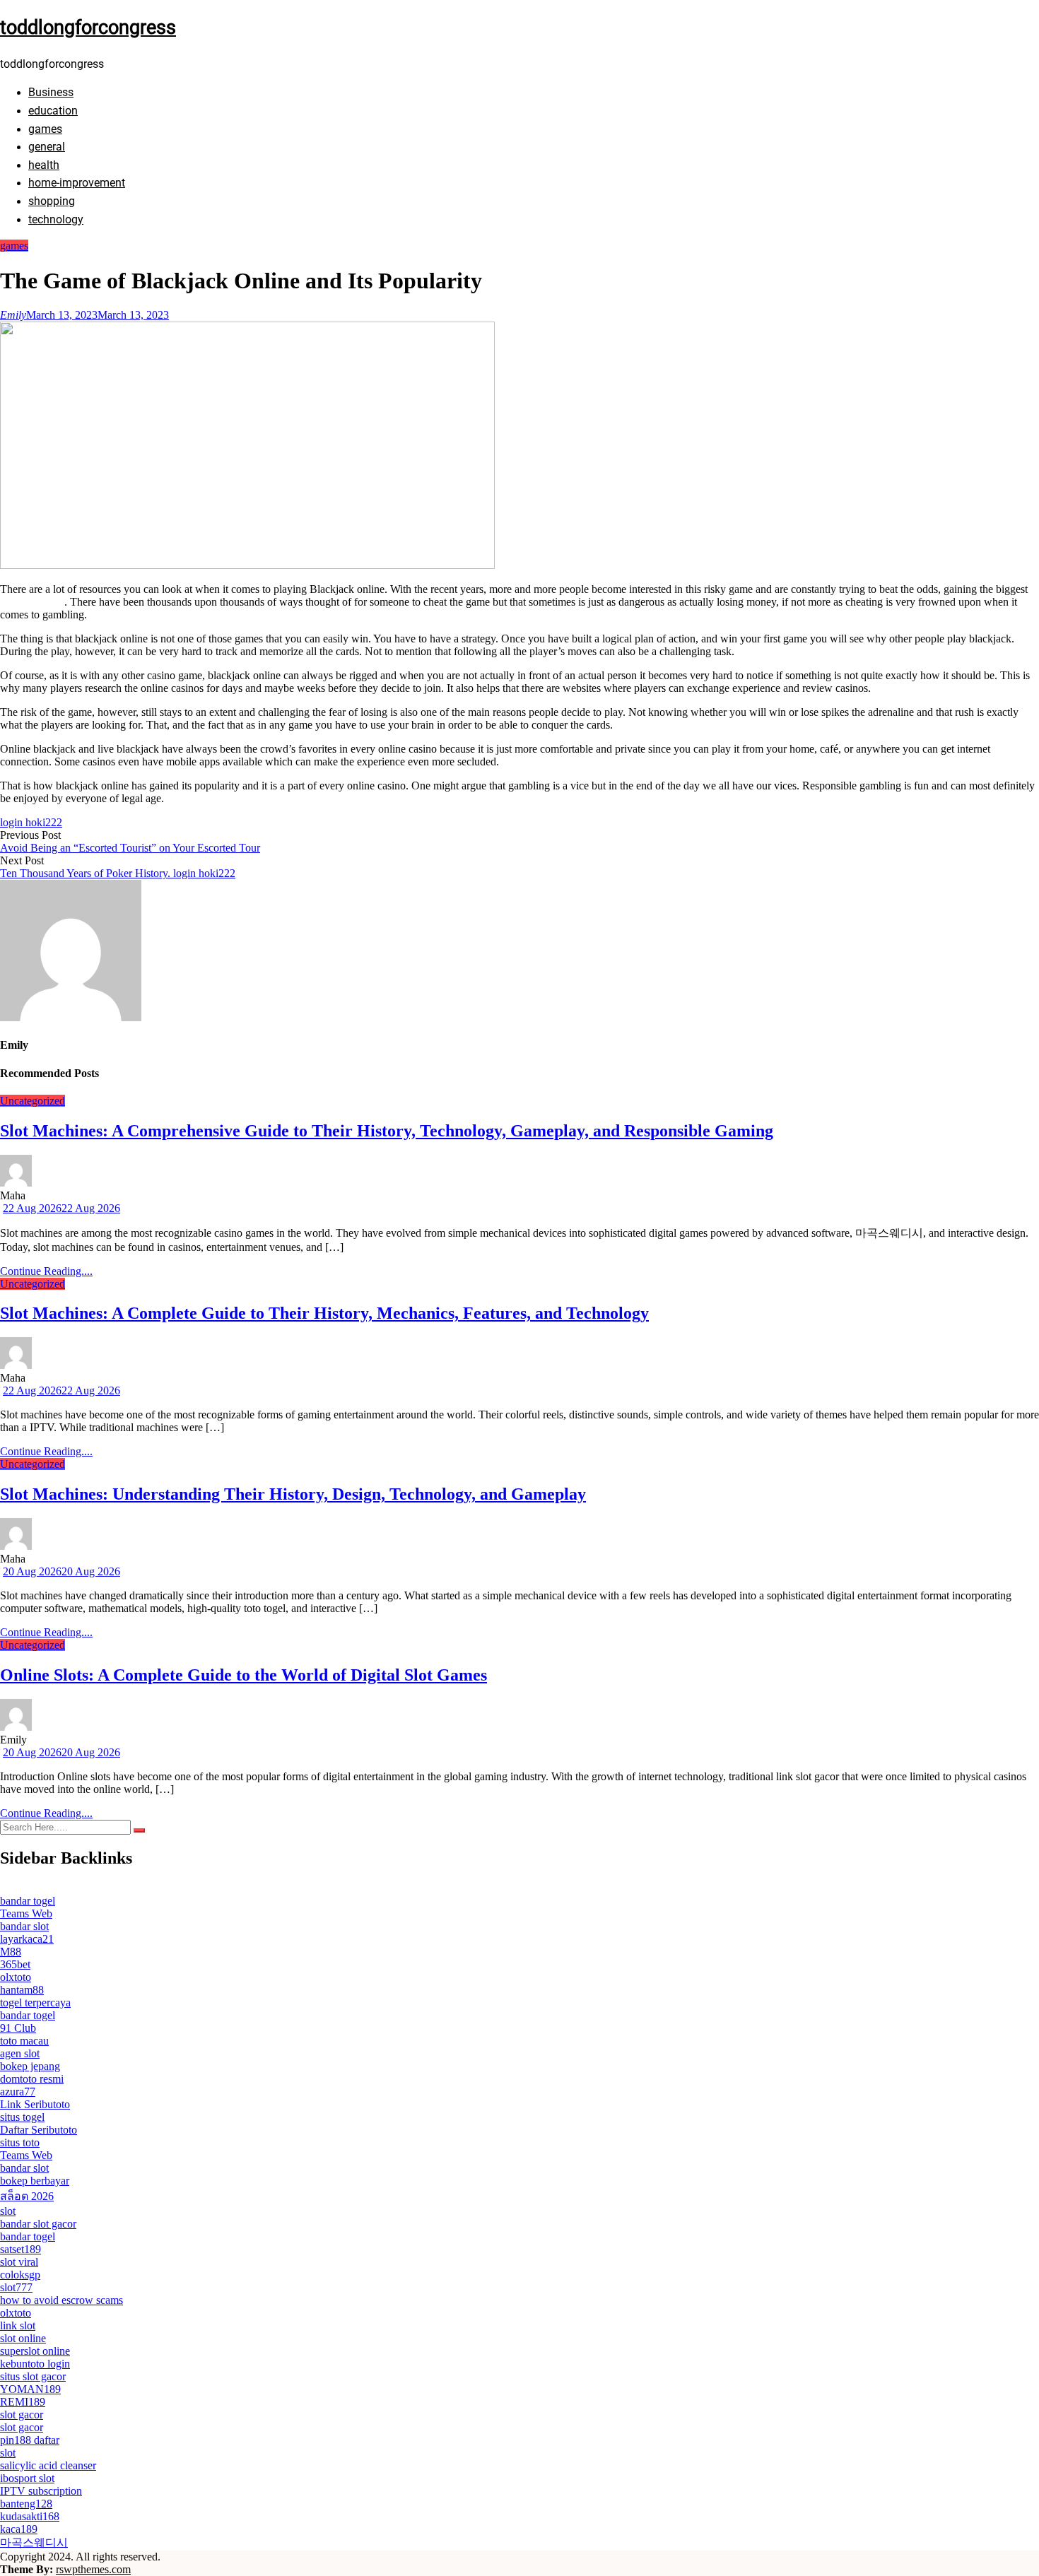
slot (8, 2211)
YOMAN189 (30, 2389)
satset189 (20, 2249)
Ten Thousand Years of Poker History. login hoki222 (118, 873)
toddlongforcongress (88, 28)
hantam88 (22, 1990)
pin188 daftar (30, 2440)
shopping (52, 201)
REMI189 (23, 2402)
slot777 (16, 2287)
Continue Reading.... (46, 1271)
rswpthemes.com (93, 2569)
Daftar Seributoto (39, 2130)
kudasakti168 (30, 2516)
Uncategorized (33, 1101)
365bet (15, 1964)
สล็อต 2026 (27, 2196)
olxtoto (16, 1977)
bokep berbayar (35, 2181)
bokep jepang (30, 2066)
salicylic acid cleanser (48, 2465)
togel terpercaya (35, 2002)
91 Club (18, 2028)
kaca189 (19, 2529)
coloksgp (20, 2275)
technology (56, 219)
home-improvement (77, 183)
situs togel (22, 2117)
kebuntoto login (35, 2364)
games (45, 129)
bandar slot (24, 1926)
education (53, 111)
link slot (18, 2325)
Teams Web (26, 1913)
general (47, 147)
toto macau (24, 2041)
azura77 (18, 2092)
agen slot (20, 2053)
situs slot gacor (33, 2376)
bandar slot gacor (38, 2224)
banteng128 (26, 2504)
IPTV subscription (41, 2491)
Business (51, 92)
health (44, 165)
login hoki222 (31, 822)
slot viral (19, 2262)
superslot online (35, 2351)
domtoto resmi (32, 2079)
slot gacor (22, 2415)
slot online (23, 2338)
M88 (11, 1952)
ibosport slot (27, 2478)
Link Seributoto (35, 2104)
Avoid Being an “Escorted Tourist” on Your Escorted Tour (130, 848)
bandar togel (28, 1901)
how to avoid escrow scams (61, 2300)
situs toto (20, 2142)
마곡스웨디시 (34, 2542)
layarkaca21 (27, 1939)
